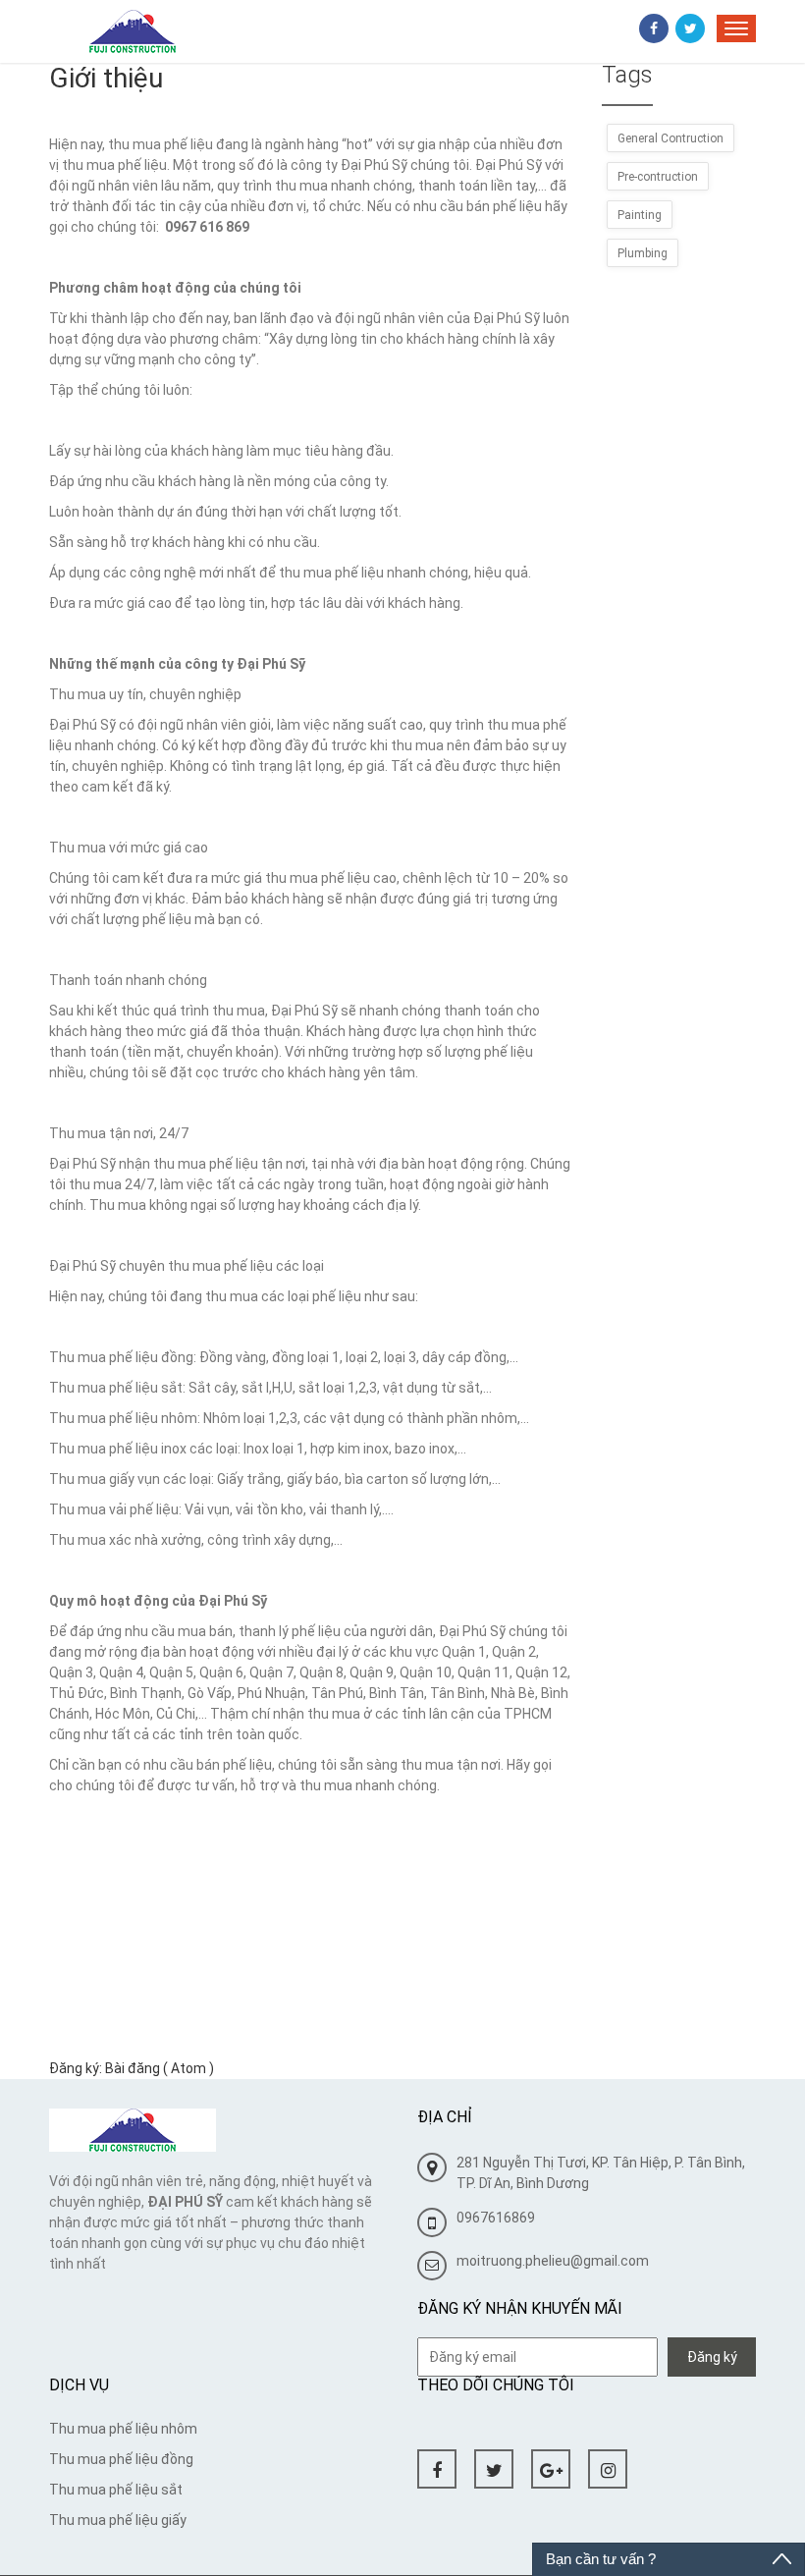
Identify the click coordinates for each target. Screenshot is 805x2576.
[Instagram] (608, 2469)
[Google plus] (551, 2469)
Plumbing (643, 253)
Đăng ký (712, 2357)
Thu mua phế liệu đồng (121, 2459)
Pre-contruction (658, 177)
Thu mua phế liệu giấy (118, 2520)
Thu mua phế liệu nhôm (123, 2429)
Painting (640, 215)
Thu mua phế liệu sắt (116, 2490)
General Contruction (671, 138)
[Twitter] (690, 28)
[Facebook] (654, 28)
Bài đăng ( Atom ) (160, 2068)
